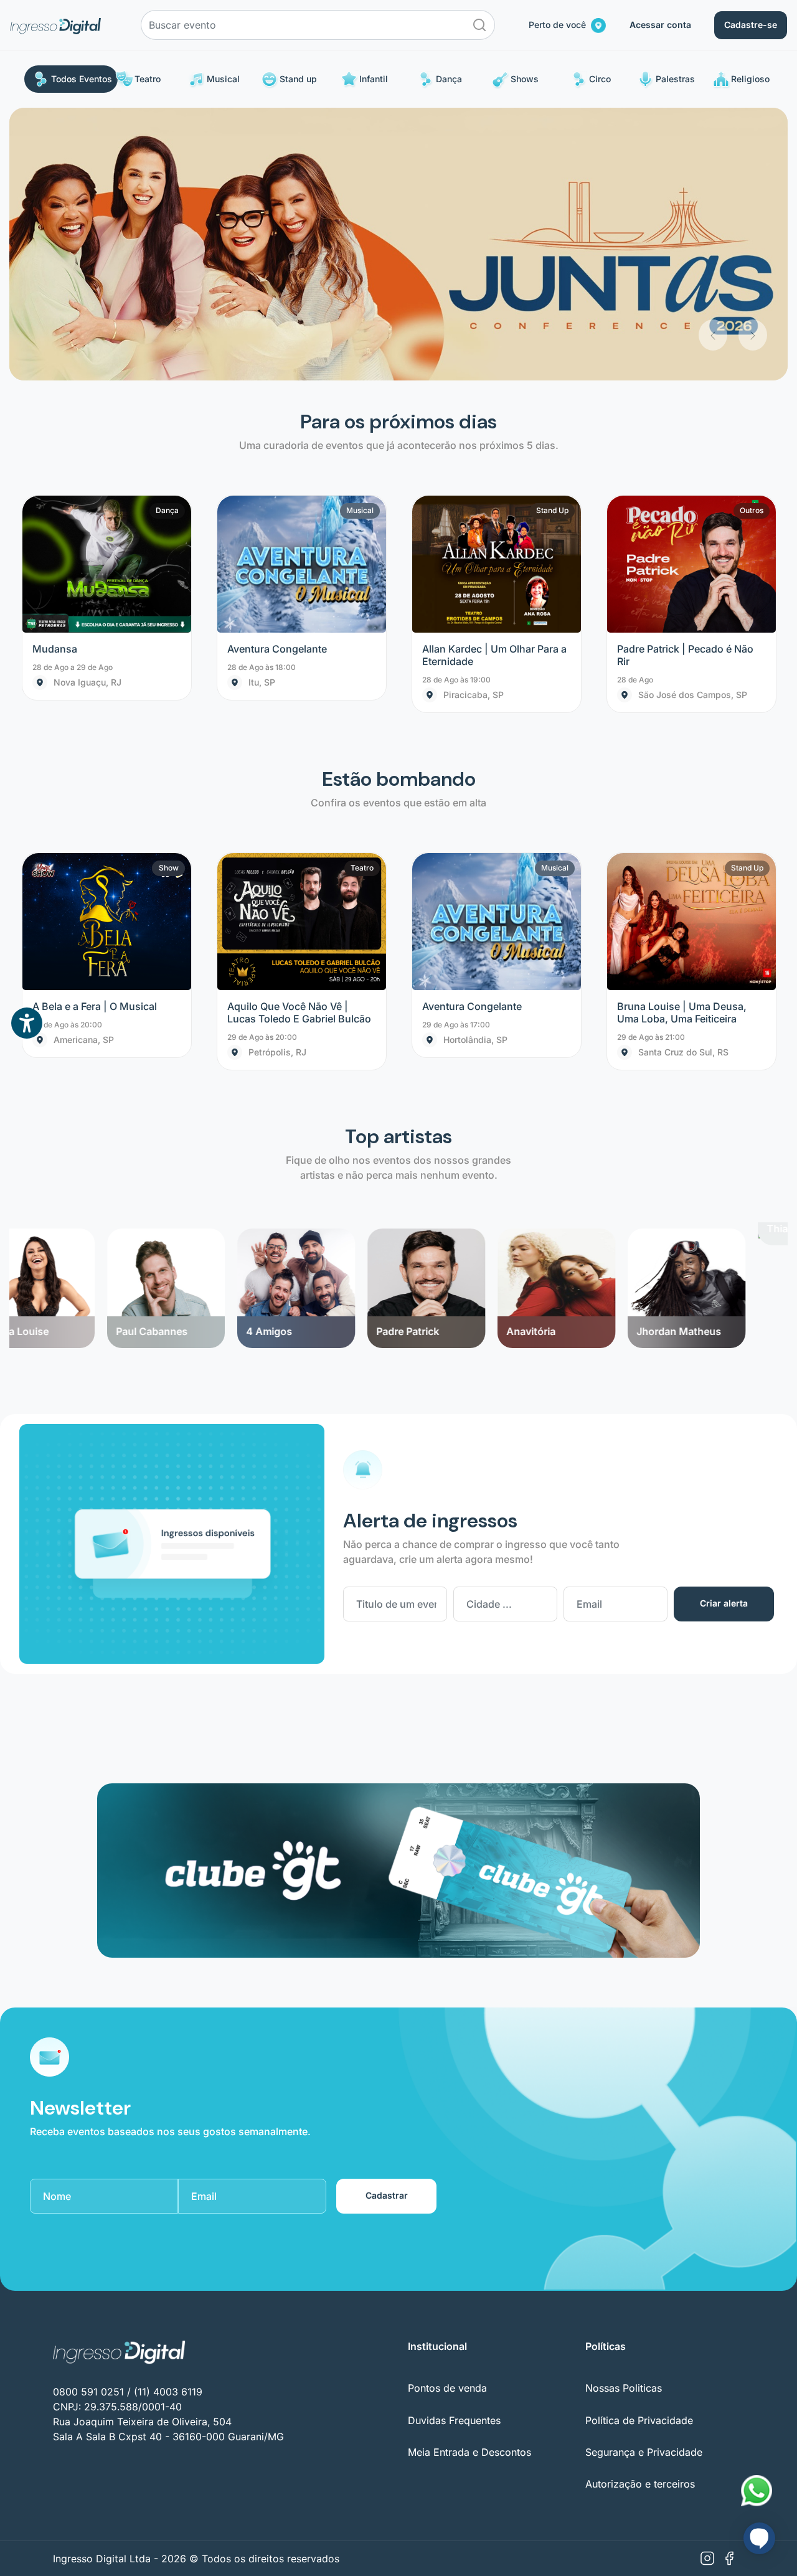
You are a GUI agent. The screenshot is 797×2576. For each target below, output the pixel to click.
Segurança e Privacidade (644, 2180)
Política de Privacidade (639, 2148)
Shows (525, 79)
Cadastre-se (751, 25)
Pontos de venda (447, 2116)
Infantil (374, 79)
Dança (449, 79)
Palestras (675, 79)
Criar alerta (724, 1331)
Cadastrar (387, 1923)
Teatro (148, 79)
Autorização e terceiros (640, 2212)
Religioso (750, 79)
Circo (600, 79)
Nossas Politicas (624, 2116)
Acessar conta (660, 25)
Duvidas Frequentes (454, 2148)
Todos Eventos (82, 79)
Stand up (298, 79)
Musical (223, 79)
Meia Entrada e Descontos (469, 2180)
